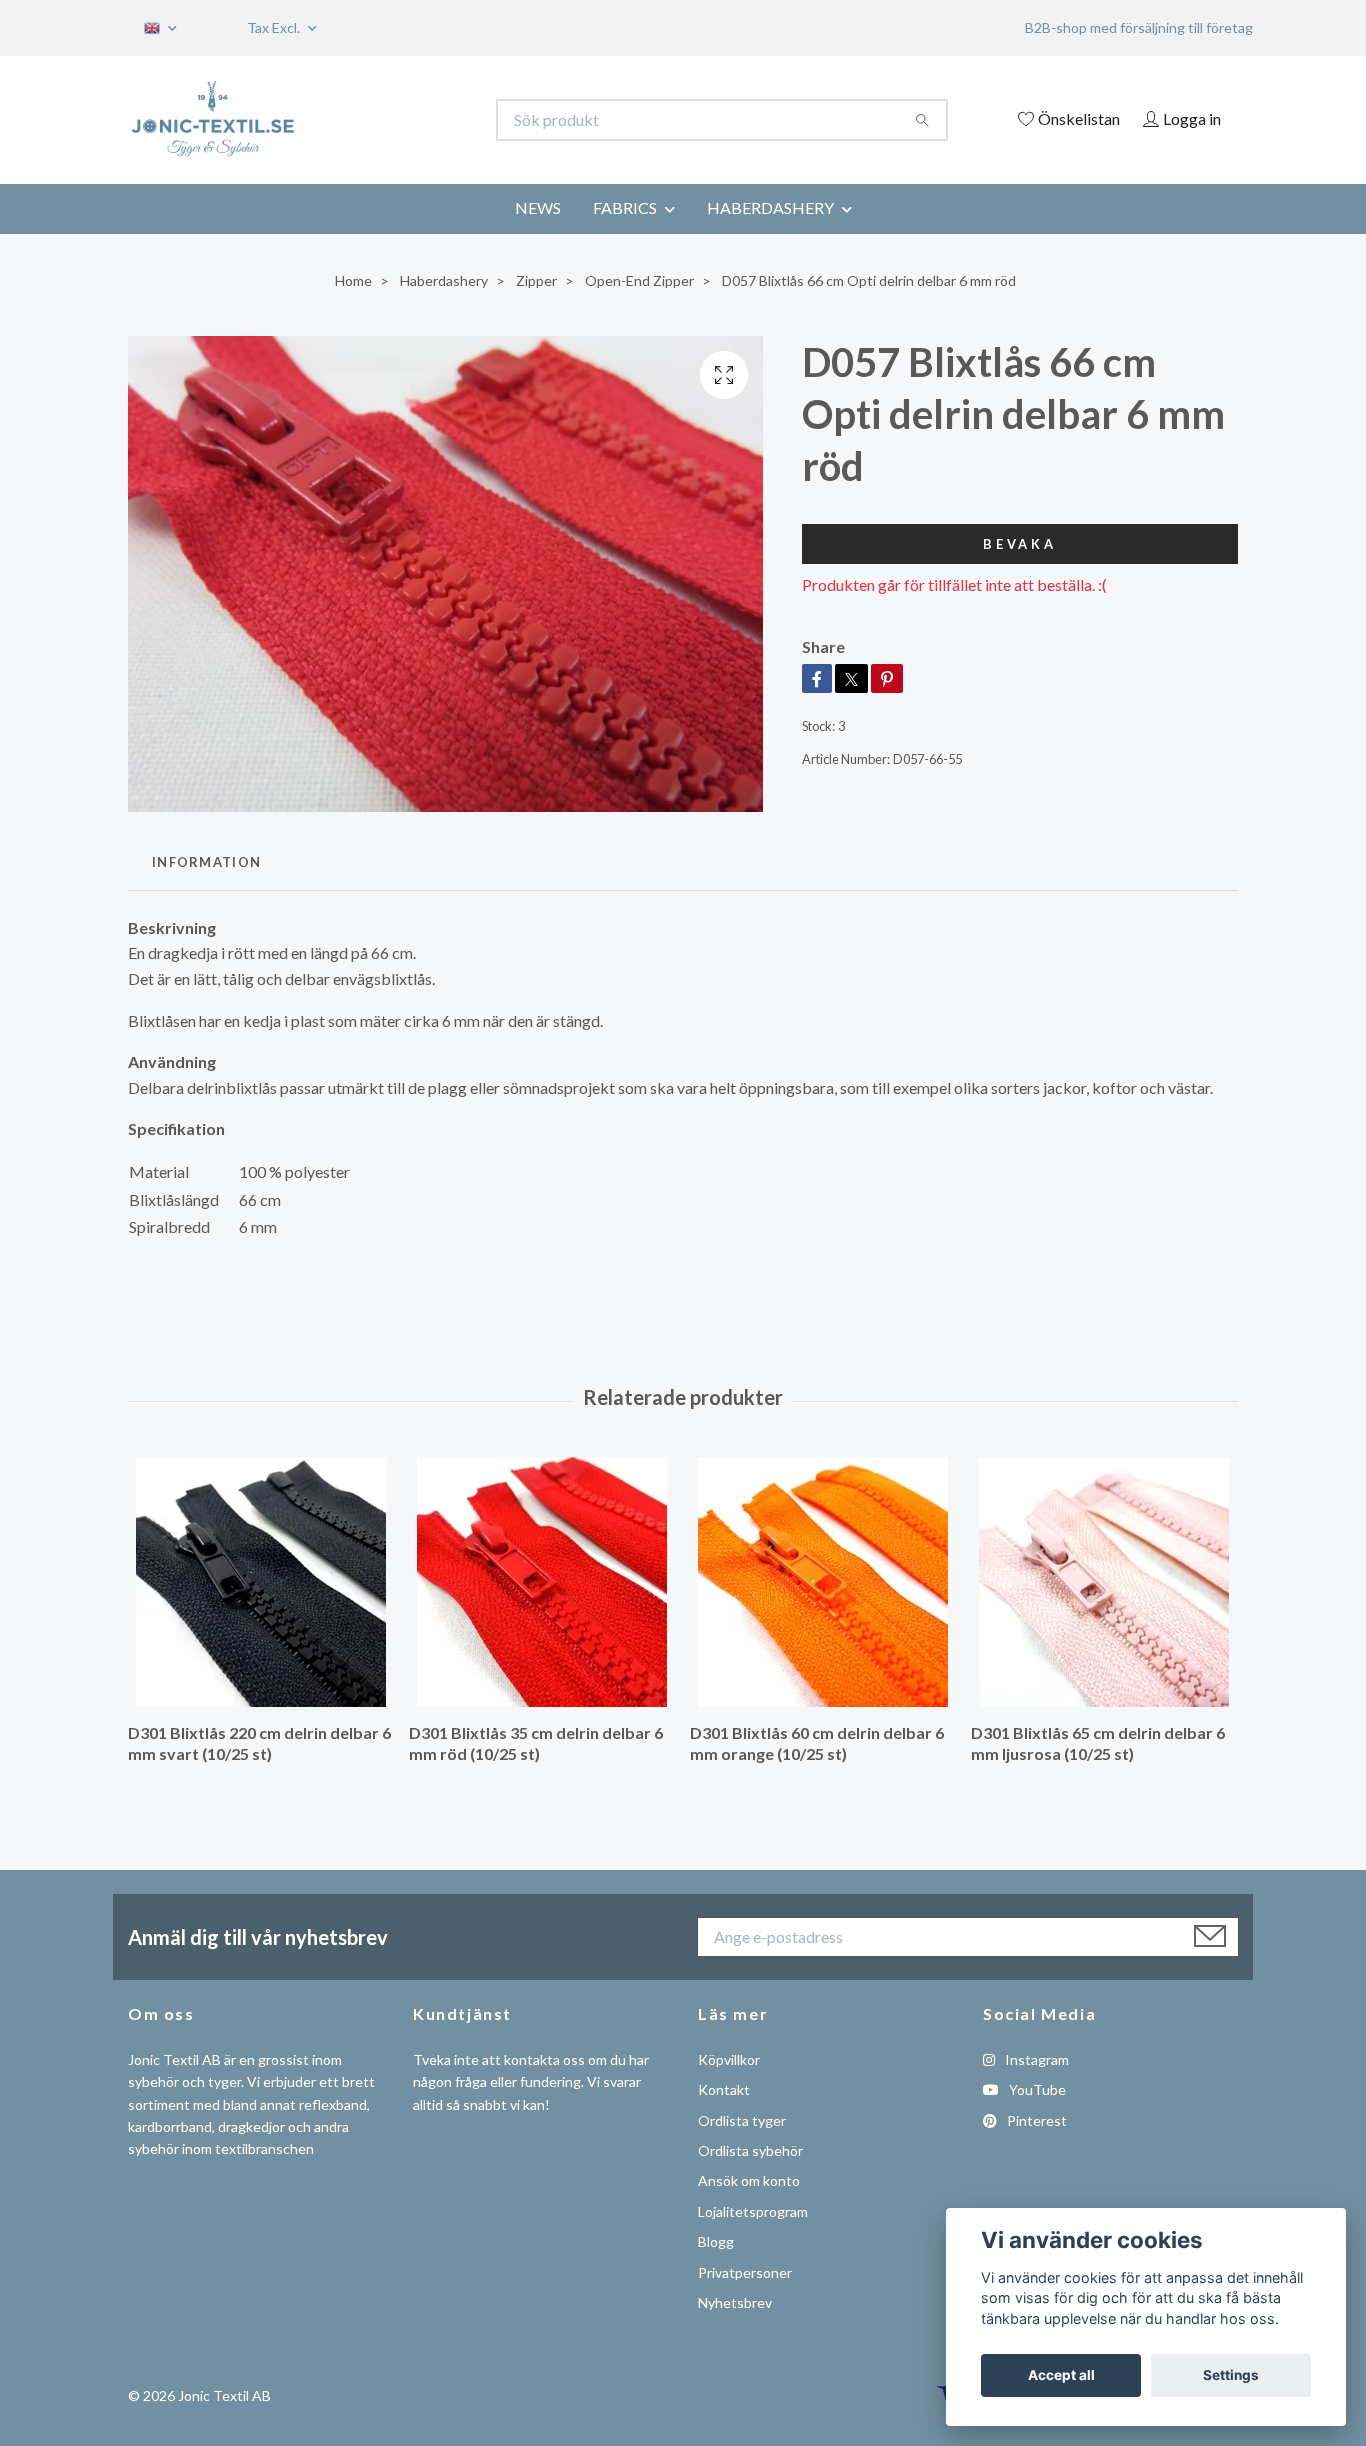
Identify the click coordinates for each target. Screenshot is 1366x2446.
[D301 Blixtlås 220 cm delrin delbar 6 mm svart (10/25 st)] (261, 1582)
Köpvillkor (729, 2059)
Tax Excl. (275, 27)
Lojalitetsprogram (753, 2211)
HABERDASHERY (770, 207)
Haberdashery (444, 280)
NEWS (538, 207)
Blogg (716, 2241)
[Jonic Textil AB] (406, 120)
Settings (1231, 2375)
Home (353, 280)
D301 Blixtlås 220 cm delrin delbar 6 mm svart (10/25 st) (259, 1743)
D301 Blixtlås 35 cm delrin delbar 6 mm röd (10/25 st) (536, 1743)
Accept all (1061, 2375)
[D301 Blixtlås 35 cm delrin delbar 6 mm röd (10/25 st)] (542, 1582)
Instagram (1035, 2059)
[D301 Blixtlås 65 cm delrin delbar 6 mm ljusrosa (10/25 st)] (1104, 1582)
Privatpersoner (745, 2272)
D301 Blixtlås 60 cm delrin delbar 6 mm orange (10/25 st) (817, 1743)
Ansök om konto (749, 2180)
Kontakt (724, 2089)
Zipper (536, 280)
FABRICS (625, 207)
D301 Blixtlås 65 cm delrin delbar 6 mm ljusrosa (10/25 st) (1098, 1743)
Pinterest (1035, 2120)
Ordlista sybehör (750, 2150)
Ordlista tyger (742, 2120)
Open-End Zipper (639, 280)
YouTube (1036, 2089)
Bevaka (1020, 544)
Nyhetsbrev (735, 2302)
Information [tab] (206, 862)
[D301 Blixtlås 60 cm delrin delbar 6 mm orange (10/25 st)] (823, 1582)
